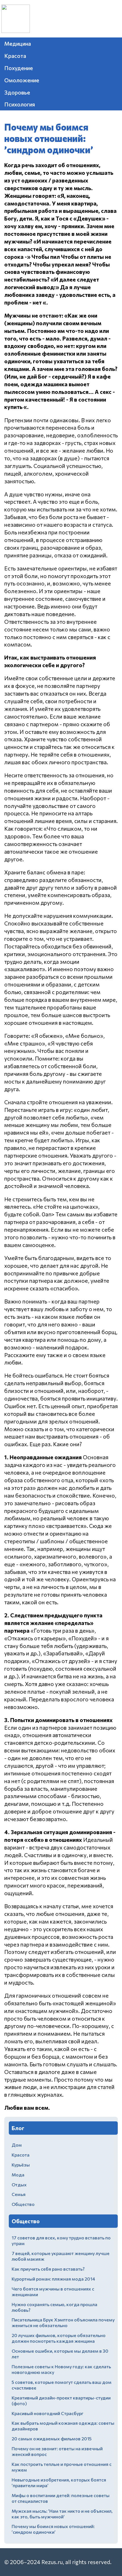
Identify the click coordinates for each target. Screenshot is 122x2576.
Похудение (19, 68)
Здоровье (17, 92)
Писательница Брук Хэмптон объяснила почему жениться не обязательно (63, 2322)
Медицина (18, 43)
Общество (23, 2204)
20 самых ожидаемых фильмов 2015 (52, 2439)
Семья (19, 2194)
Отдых (19, 2185)
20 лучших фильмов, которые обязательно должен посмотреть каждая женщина (59, 2338)
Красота (15, 56)
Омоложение (22, 80)
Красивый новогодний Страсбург (48, 2413)
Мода (18, 2175)
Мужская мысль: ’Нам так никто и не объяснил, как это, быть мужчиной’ (62, 2514)
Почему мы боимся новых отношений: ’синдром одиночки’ (53, 2529)
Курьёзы (21, 2165)
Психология (20, 104)
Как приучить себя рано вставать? (48, 2269)
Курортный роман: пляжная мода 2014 (53, 2279)
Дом (17, 2145)
